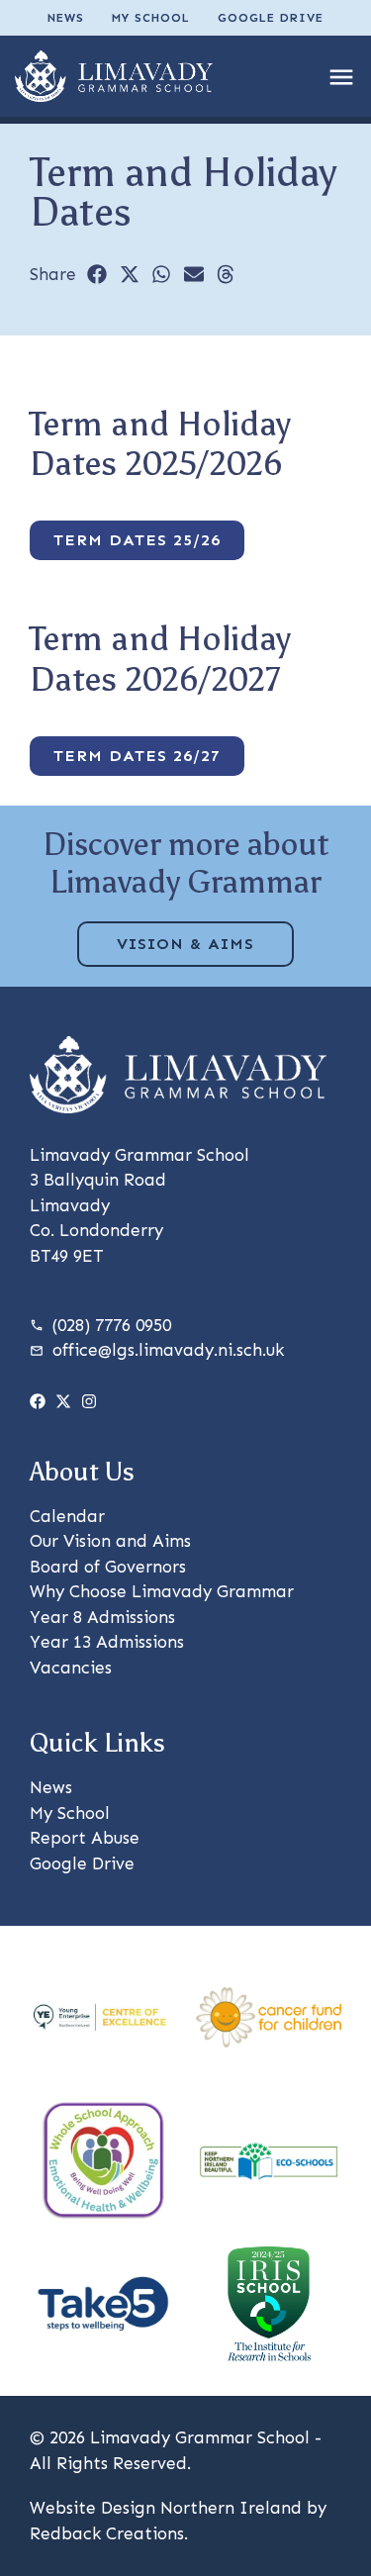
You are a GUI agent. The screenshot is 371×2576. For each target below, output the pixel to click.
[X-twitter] (63, 1401)
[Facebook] (38, 1401)
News (66, 18)
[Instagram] (89, 1401)
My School (151, 18)
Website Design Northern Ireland (166, 2508)
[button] (97, 274)
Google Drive (271, 18)
